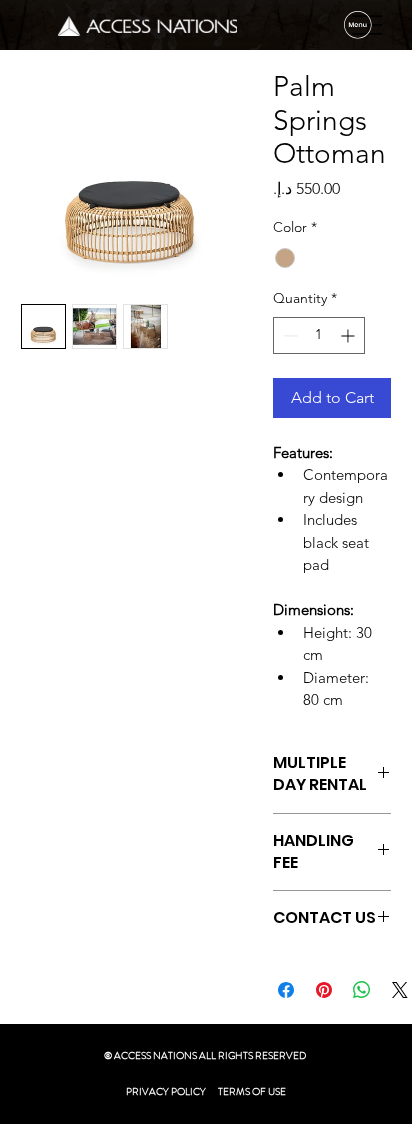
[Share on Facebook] (286, 990)
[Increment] (349, 335)
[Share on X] (400, 990)
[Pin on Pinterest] (324, 990)
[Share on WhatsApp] (362, 990)
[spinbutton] (319, 335)
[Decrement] (288, 335)
